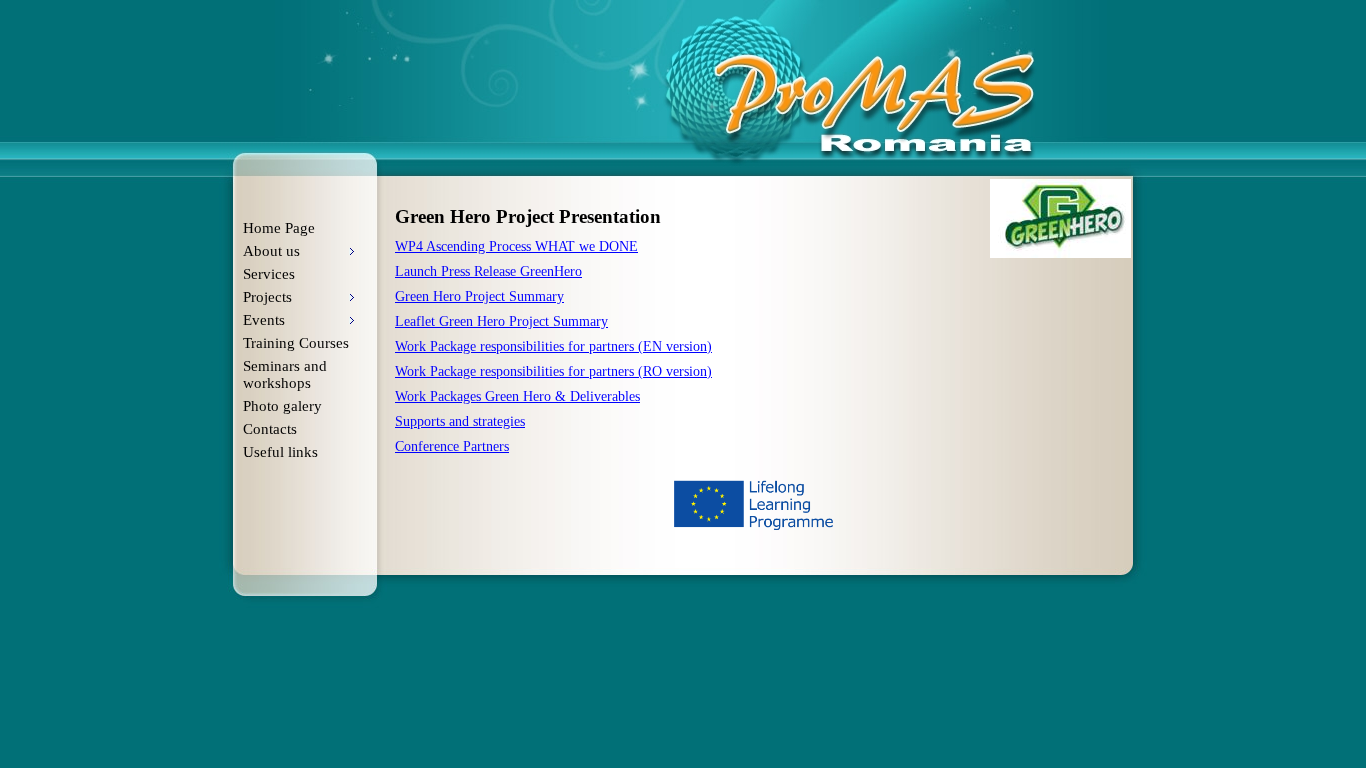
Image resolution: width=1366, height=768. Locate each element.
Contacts (270, 429)
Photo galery (282, 406)
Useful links (280, 452)
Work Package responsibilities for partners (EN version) (553, 346)
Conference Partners (452, 446)
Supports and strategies (460, 421)
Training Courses (296, 343)
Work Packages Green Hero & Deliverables (517, 396)
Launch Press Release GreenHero (488, 271)
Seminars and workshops (285, 374)
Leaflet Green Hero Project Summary (501, 321)
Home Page (279, 228)
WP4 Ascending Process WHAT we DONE (516, 246)
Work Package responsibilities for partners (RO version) (553, 371)
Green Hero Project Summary (479, 296)
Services (269, 274)
